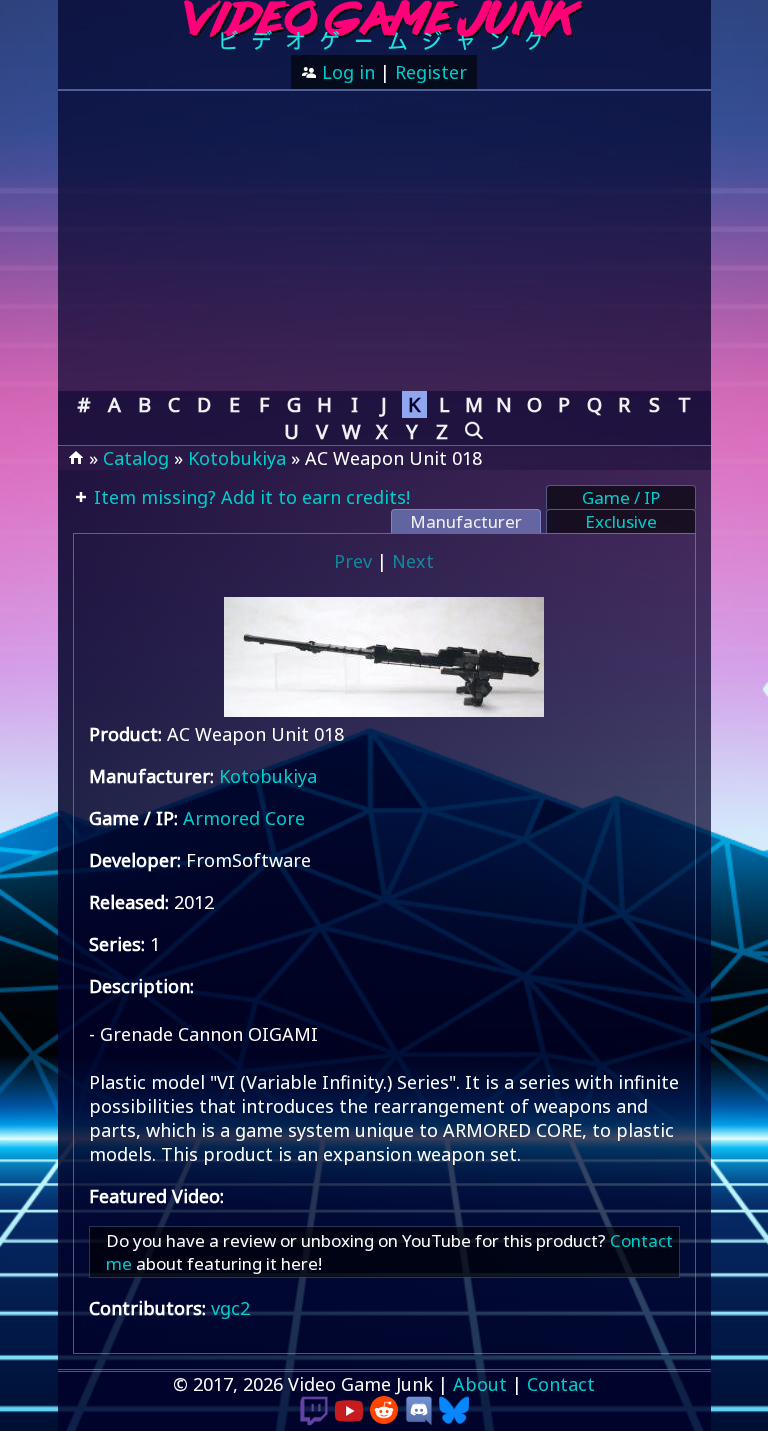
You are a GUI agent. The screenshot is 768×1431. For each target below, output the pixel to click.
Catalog (136, 458)
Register (431, 72)
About (480, 1384)
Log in (346, 72)
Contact (561, 1384)
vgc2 (230, 1308)
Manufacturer (466, 521)
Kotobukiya (237, 458)
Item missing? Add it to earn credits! (249, 497)
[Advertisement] (384, 241)
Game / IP (621, 497)
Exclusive (621, 521)
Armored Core (244, 818)
